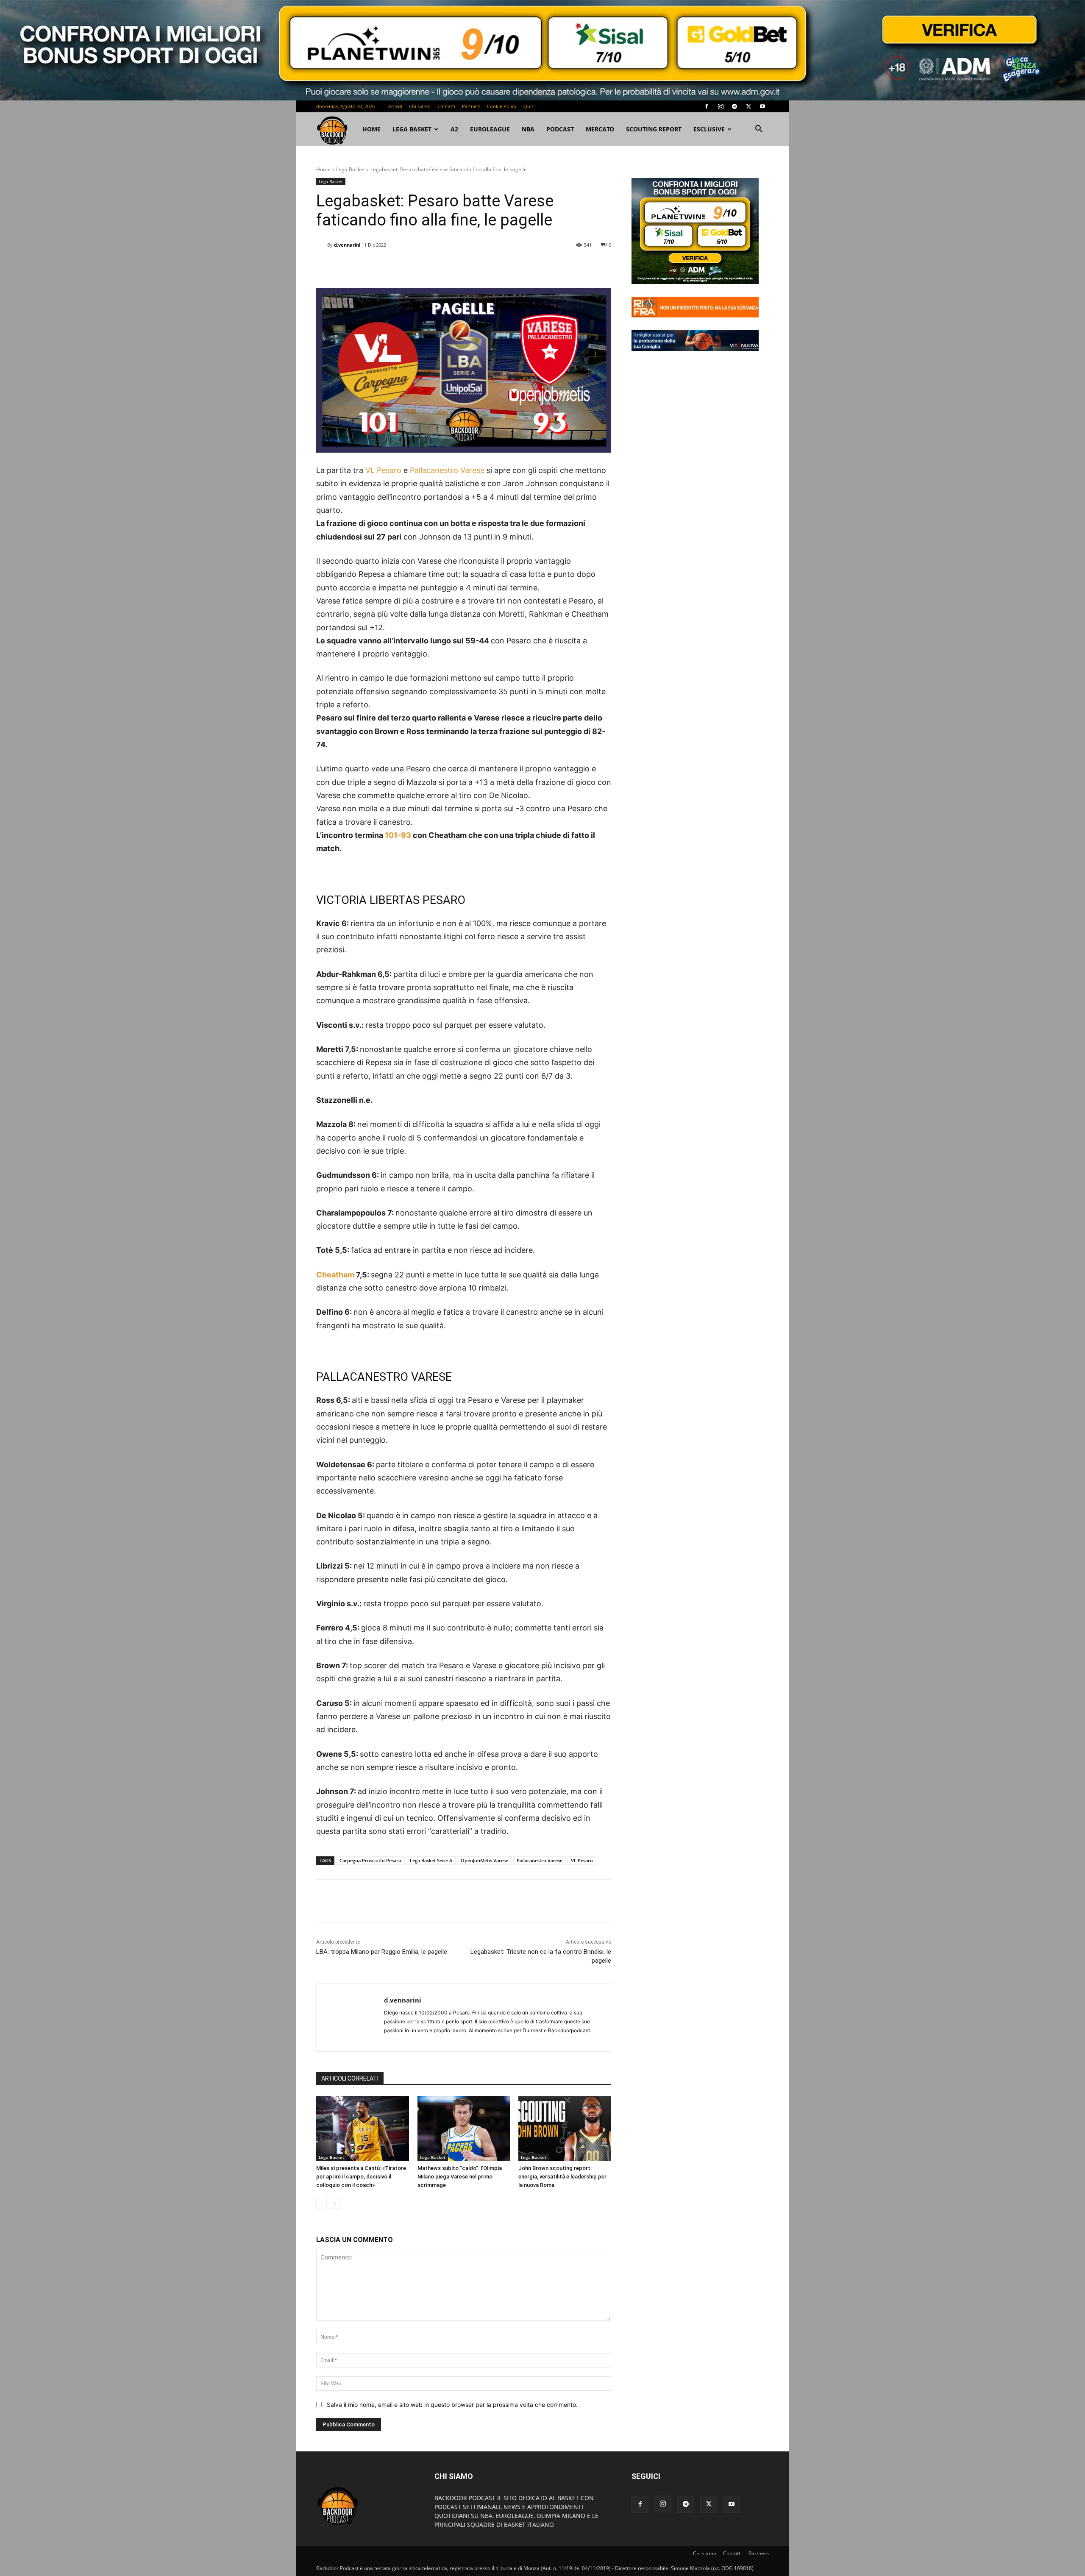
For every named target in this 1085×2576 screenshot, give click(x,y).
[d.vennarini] (322, 245)
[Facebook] (707, 106)
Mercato (600, 129)
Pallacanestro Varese (447, 470)
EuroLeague (490, 129)
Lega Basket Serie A (431, 1860)
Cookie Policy (502, 106)
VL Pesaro (383, 470)
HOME (371, 129)
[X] (748, 106)
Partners (471, 106)
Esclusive (709, 129)
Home (323, 169)
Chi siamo (420, 106)
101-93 (398, 835)
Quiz (529, 106)
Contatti (446, 106)
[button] (759, 130)
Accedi (395, 106)
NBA (528, 129)
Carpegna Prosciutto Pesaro (370, 1860)
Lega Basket (412, 129)
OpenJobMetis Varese (484, 1860)
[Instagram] (721, 106)
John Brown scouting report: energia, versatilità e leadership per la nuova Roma (562, 2177)
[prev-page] (321, 2203)
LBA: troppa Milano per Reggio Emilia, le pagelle (382, 1952)
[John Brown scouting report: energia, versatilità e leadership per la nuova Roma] (565, 2128)
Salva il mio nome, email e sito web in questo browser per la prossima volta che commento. (452, 2405)
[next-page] (335, 2203)
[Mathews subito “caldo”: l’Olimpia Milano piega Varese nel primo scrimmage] (464, 2128)
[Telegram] (734, 106)
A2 (454, 129)
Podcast (560, 129)
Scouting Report (654, 129)
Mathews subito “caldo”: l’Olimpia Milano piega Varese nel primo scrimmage (460, 2177)
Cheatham (335, 1275)
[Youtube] (762, 106)
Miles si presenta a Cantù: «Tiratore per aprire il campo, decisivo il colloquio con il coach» (361, 2177)
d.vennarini (347, 245)
